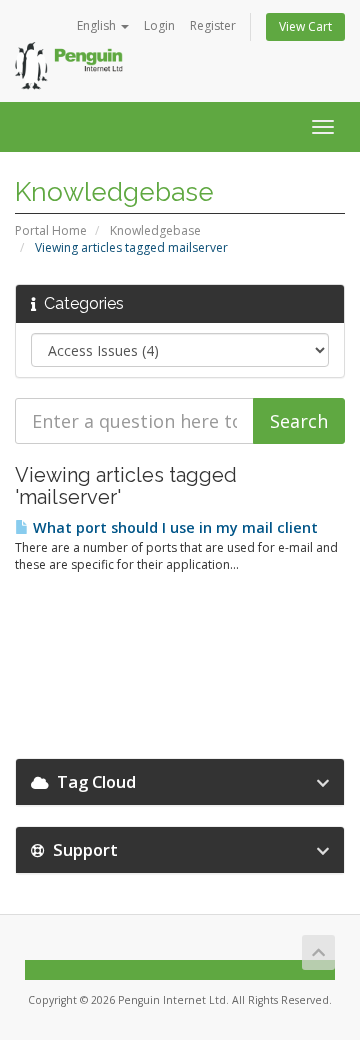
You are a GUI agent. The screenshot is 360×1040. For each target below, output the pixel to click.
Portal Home (51, 230)
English (98, 25)
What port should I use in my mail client (173, 527)
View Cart (305, 26)
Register (213, 25)
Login (159, 25)
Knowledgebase (155, 230)
